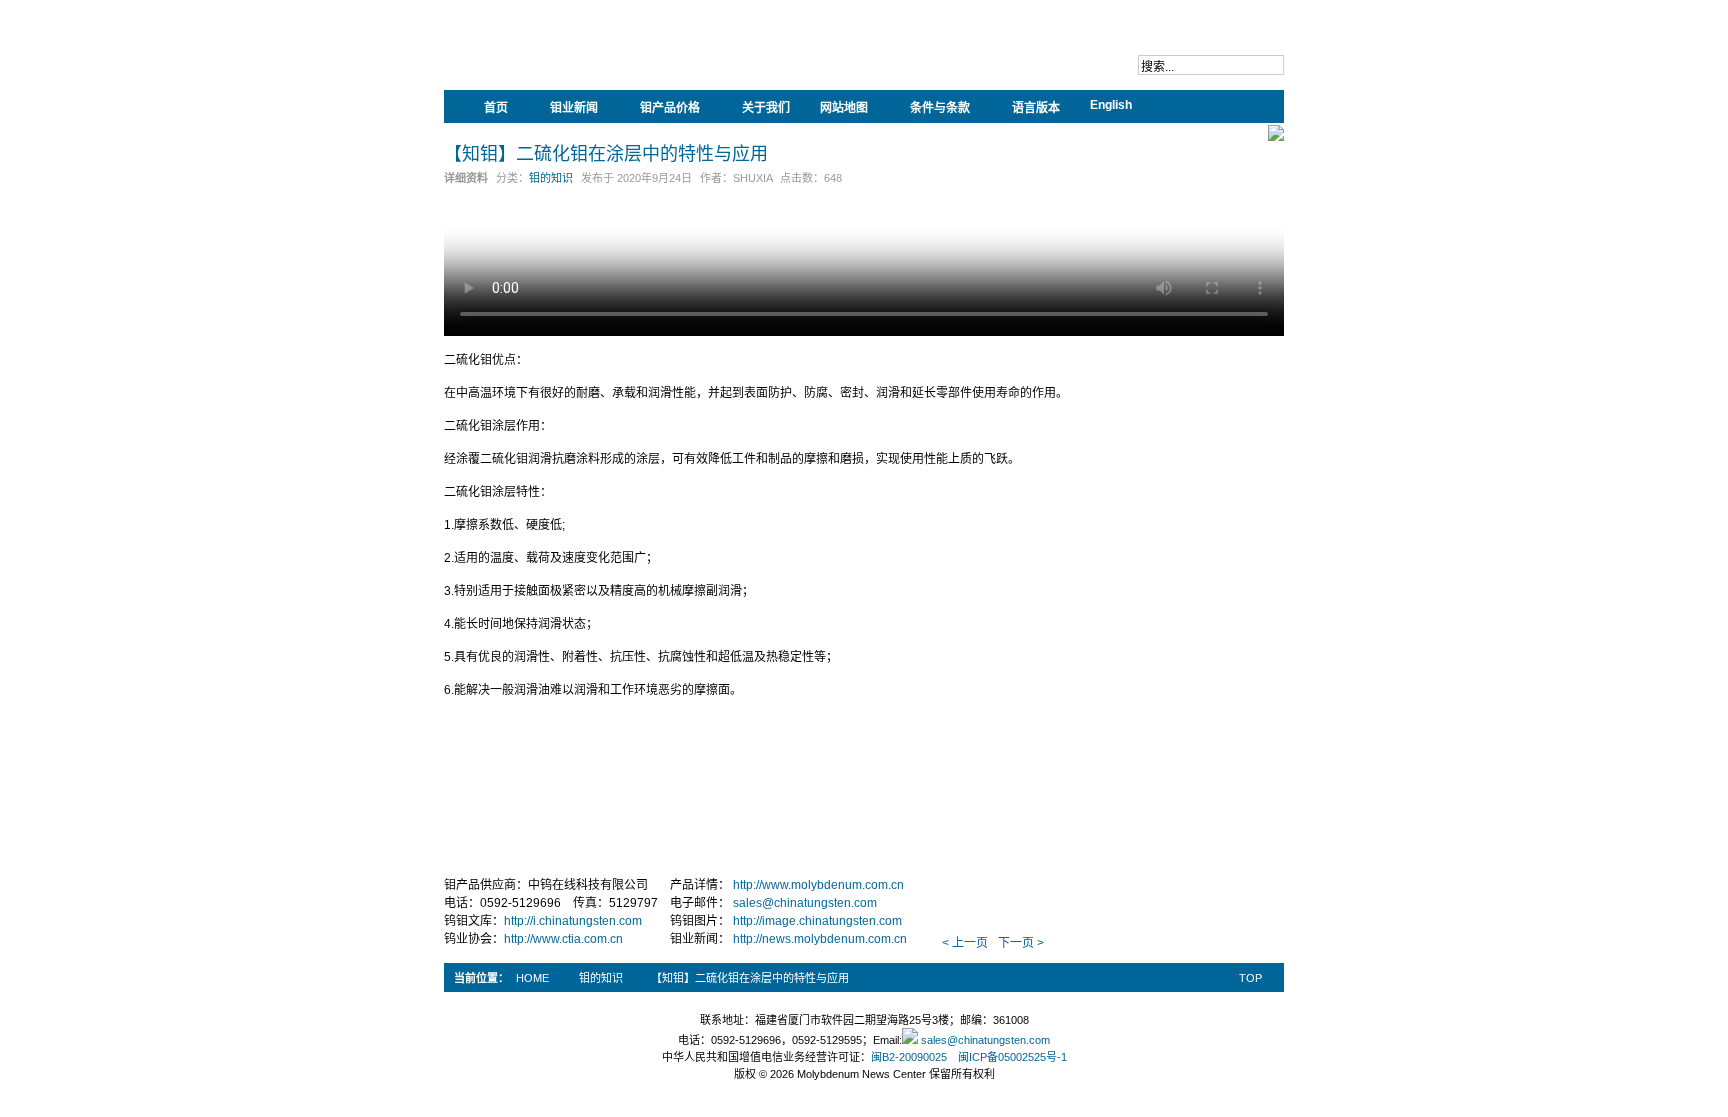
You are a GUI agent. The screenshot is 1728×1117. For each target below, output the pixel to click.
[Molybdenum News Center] (574, 60)
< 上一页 (965, 943)
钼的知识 (551, 178)
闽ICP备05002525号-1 (1012, 1057)
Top (1250, 978)
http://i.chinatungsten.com (573, 921)
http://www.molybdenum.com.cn (818, 885)
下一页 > (1021, 943)
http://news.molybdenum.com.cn (820, 939)
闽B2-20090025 (909, 1057)
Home (532, 978)
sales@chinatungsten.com (805, 903)
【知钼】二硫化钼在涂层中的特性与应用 (606, 153)
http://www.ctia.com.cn (563, 939)
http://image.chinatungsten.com (817, 921)
